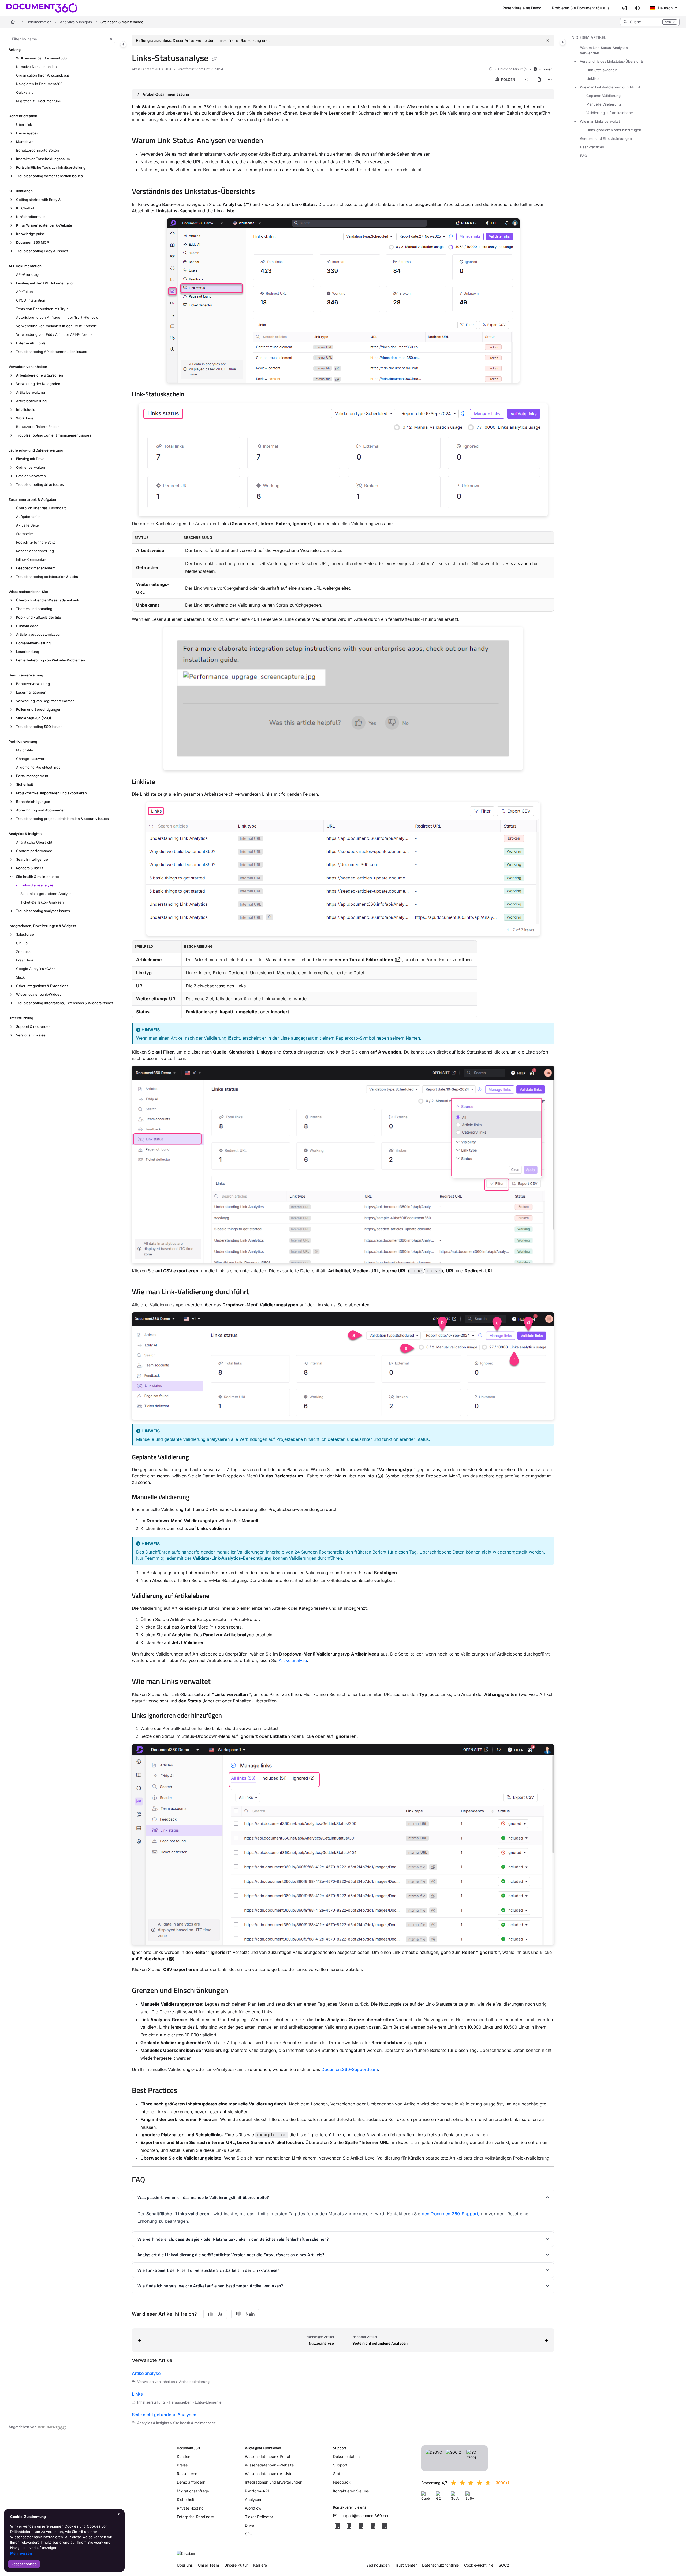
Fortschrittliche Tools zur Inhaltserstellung (51, 167)
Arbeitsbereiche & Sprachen (40, 375)
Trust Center (406, 2565)
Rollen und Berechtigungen (39, 709)
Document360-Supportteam (350, 2069)
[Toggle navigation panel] (123, 44)
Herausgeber (27, 133)
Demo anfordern (191, 2482)
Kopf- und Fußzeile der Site (39, 617)
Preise (182, 2465)
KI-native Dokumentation (36, 67)
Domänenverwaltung (33, 643)
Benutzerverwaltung (33, 684)
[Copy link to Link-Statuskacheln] (193, 395)
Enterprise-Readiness (195, 2517)
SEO (249, 2534)
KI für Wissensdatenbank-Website (44, 225)
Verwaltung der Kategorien (38, 384)
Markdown (25, 142)
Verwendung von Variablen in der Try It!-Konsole (57, 326)
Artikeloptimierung (31, 401)
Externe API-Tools (31, 343)
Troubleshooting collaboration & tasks (47, 577)
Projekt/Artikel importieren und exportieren (51, 793)
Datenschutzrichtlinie (440, 2565)
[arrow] (575, 61)
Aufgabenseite (28, 517)
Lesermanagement (32, 692)
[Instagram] (385, 2526)
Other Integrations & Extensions (42, 986)
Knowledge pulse (31, 234)
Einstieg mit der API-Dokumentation (45, 283)
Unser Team (208, 2565)
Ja (220, 2314)
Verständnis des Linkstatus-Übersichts (612, 61)
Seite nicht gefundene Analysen (47, 894)
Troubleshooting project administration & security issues (62, 819)
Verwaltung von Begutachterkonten (45, 701)
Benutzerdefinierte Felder (38, 427)
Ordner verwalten (31, 467)
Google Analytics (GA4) (36, 969)
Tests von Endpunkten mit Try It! (43, 309)
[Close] (548, 40)
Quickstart (24, 92)
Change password (31, 759)
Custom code (27, 626)
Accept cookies (24, 2564)
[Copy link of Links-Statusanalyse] (215, 59)
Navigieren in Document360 (39, 84)
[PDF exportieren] (539, 80)
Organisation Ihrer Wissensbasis (43, 75)
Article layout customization (39, 634)
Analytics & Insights (76, 22)
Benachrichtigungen (33, 802)
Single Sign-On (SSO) (34, 718)
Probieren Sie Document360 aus (581, 8)
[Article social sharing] (527, 80)
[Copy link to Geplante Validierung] (197, 1458)
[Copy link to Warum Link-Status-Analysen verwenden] (272, 141)
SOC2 (504, 2565)
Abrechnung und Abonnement (41, 810)
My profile (25, 750)
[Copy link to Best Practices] (186, 2091)
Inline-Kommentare (32, 559)
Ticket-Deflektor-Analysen (42, 902)
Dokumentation (39, 22)
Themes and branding (34, 609)
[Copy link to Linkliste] (163, 782)
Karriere (260, 2565)
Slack (20, 977)
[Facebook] (337, 2526)
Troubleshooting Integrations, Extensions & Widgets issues (65, 1003)
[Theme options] (637, 8)
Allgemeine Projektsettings (38, 767)
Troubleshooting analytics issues (43, 911)
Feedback (342, 2482)
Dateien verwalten (31, 476)
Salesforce (25, 934)
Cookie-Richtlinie (479, 2565)
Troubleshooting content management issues (54, 435)
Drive (249, 2525)
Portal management (32, 776)
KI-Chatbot (25, 208)
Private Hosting (190, 2508)
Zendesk (23, 952)
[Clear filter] (111, 39)
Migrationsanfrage (193, 2491)
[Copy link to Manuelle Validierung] (198, 1498)
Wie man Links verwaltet (600, 121)
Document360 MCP (32, 242)
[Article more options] (550, 80)
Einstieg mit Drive (30, 459)
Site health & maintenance (122, 22)
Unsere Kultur (236, 2565)
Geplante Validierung (603, 96)
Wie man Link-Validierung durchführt (610, 87)
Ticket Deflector (259, 2517)
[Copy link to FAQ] (154, 2180)
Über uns (185, 2565)
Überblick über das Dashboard (41, 508)
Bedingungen (378, 2565)
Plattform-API (257, 2491)
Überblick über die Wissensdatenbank (48, 600)
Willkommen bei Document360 (41, 58)
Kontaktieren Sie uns (351, 2491)
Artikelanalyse (293, 1660)
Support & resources (33, 1026)
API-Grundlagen (29, 274)
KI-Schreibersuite (31, 217)
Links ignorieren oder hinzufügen (614, 130)
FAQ (584, 156)
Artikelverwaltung (31, 392)
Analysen (253, 2500)
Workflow (253, 2508)
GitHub (22, 943)
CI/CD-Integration (31, 300)
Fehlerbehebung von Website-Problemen (51, 660)
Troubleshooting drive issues (40, 484)
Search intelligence (32, 859)
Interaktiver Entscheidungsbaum (43, 159)
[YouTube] (373, 2526)
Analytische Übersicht (34, 842)
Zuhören (545, 69)
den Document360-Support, (451, 2214)
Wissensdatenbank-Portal (267, 2456)
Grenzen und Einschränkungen (606, 138)
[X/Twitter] (349, 2526)
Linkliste (593, 78)
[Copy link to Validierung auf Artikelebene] (218, 1596)
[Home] (42, 8)
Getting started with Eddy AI (39, 200)
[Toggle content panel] (563, 42)
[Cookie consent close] (119, 2514)
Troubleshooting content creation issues (49, 176)
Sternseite (25, 534)
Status (339, 2474)
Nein (250, 2314)
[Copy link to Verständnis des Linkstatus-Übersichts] (263, 192)
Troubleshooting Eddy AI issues (42, 251)
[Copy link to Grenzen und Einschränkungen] (237, 1991)
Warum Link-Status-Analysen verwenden (604, 50)
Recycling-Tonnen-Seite (36, 542)
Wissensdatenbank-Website (269, 2465)
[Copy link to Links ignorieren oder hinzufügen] (230, 1716)
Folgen (508, 80)
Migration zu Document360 (39, 101)
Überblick (24, 125)
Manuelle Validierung (604, 104)
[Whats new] (625, 8)
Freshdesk (25, 960)
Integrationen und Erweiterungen (274, 2482)
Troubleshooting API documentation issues (52, 352)
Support (340, 2465)
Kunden (184, 2456)
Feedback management (36, 568)
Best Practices (592, 147)
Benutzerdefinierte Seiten (38, 150)
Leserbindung (28, 652)
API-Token (25, 292)
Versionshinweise (31, 1035)
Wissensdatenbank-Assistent (270, 2474)
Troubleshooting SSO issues (39, 727)
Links (137, 2394)
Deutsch (665, 8)
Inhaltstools (26, 409)
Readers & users (30, 868)
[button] (650, 22)
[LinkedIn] (361, 2526)
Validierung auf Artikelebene (610, 113)
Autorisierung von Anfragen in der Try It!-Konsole (57, 317)
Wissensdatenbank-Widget (38, 994)
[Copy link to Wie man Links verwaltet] (219, 1682)
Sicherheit (25, 784)
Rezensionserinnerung (35, 551)
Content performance (34, 851)
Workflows (25, 418)
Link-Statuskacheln (602, 70)
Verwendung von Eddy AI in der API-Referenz (54, 334)
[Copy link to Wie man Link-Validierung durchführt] (258, 1292)
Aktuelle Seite (27, 525)
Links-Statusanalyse (37, 885)
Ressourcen (187, 2474)
